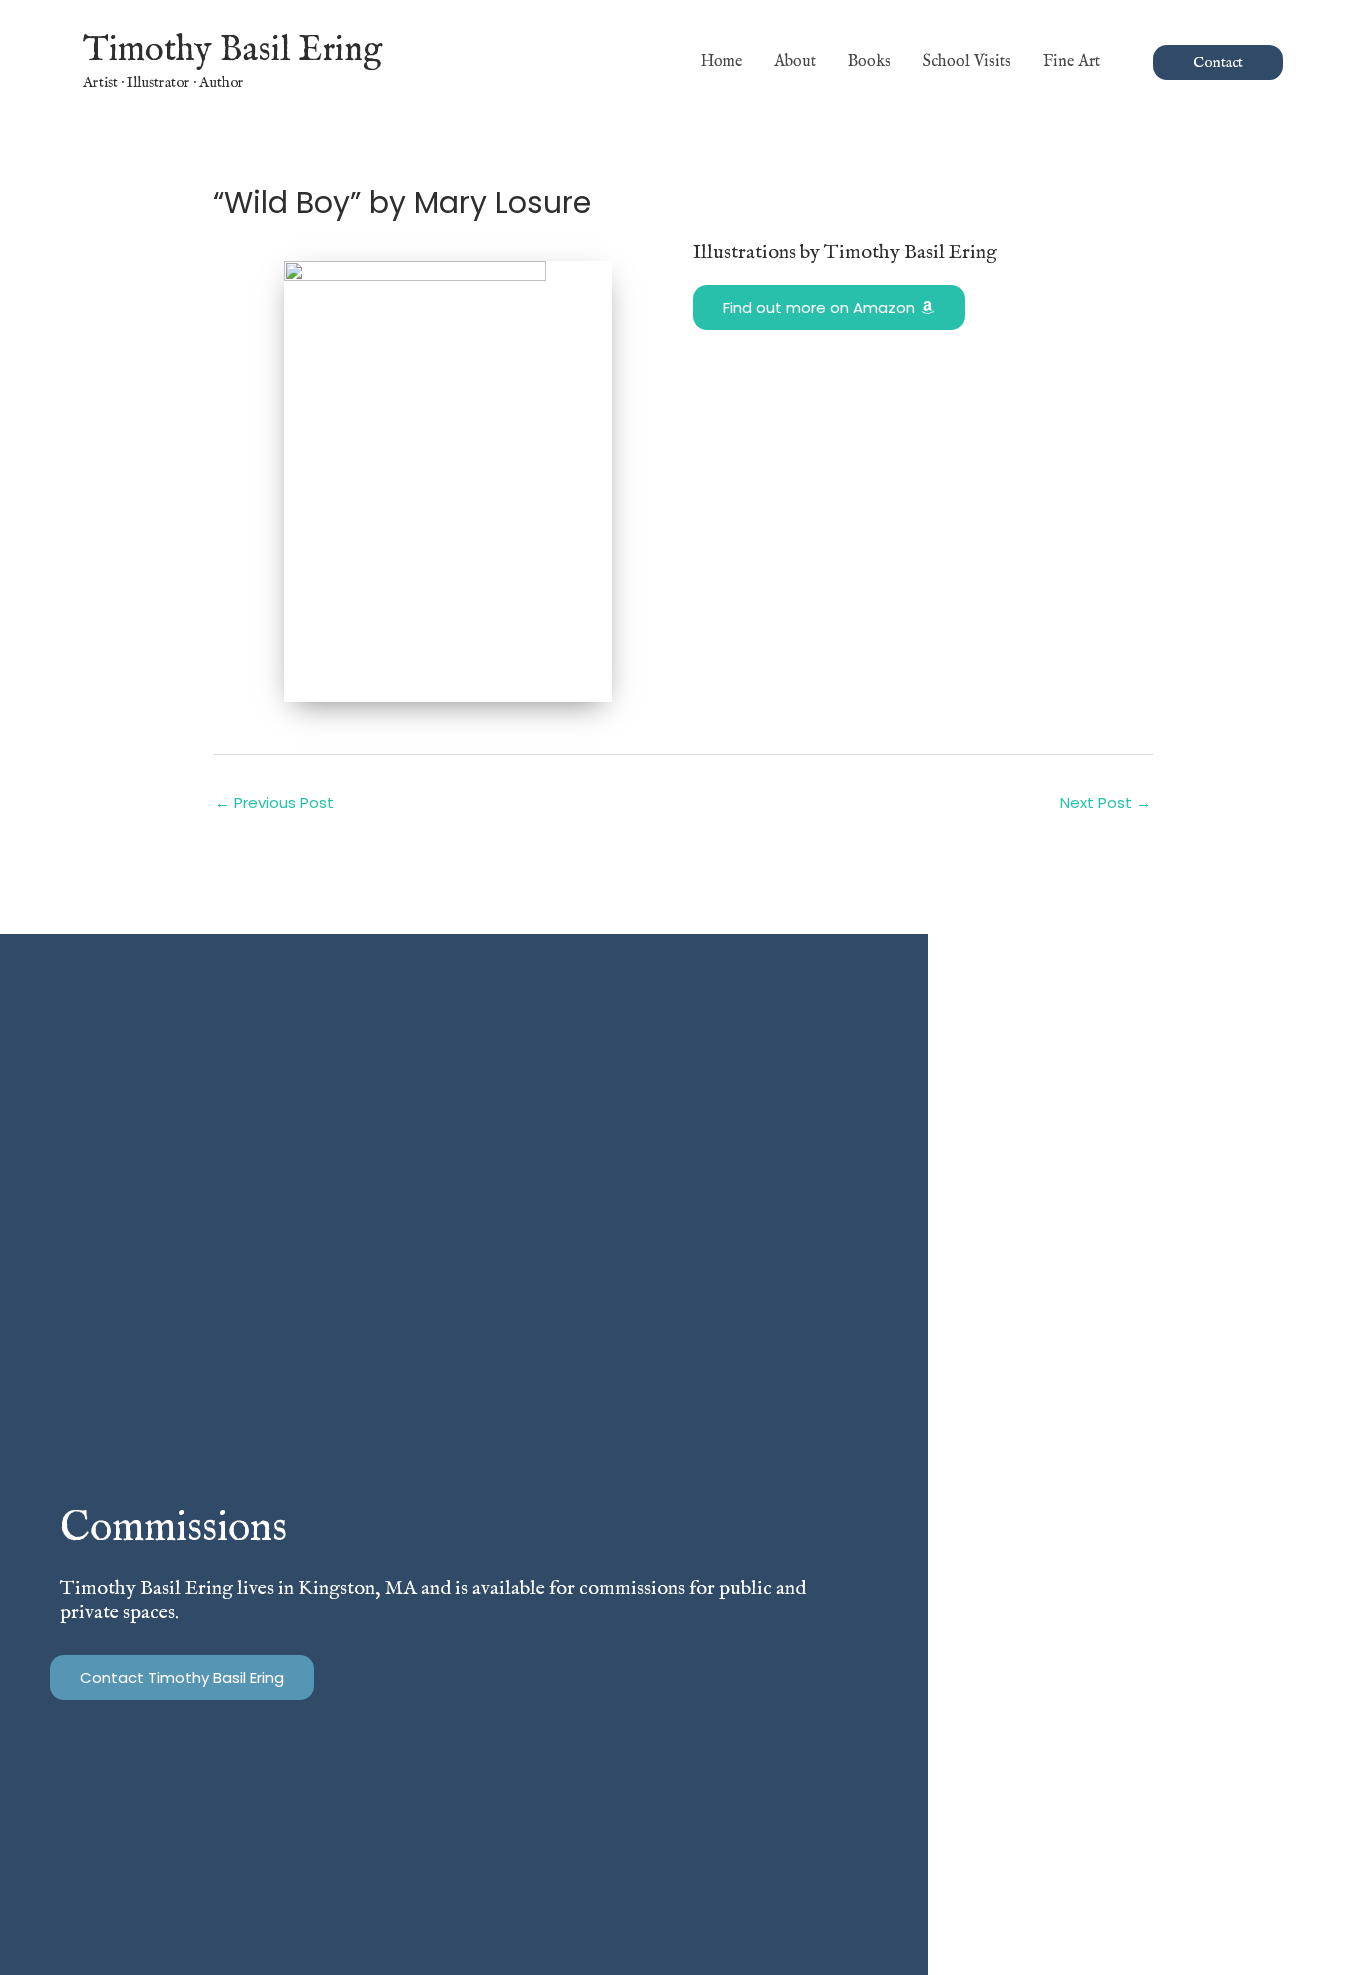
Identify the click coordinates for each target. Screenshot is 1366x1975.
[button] (1108, 62)
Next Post (1105, 802)
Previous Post (274, 802)
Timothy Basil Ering (232, 50)
